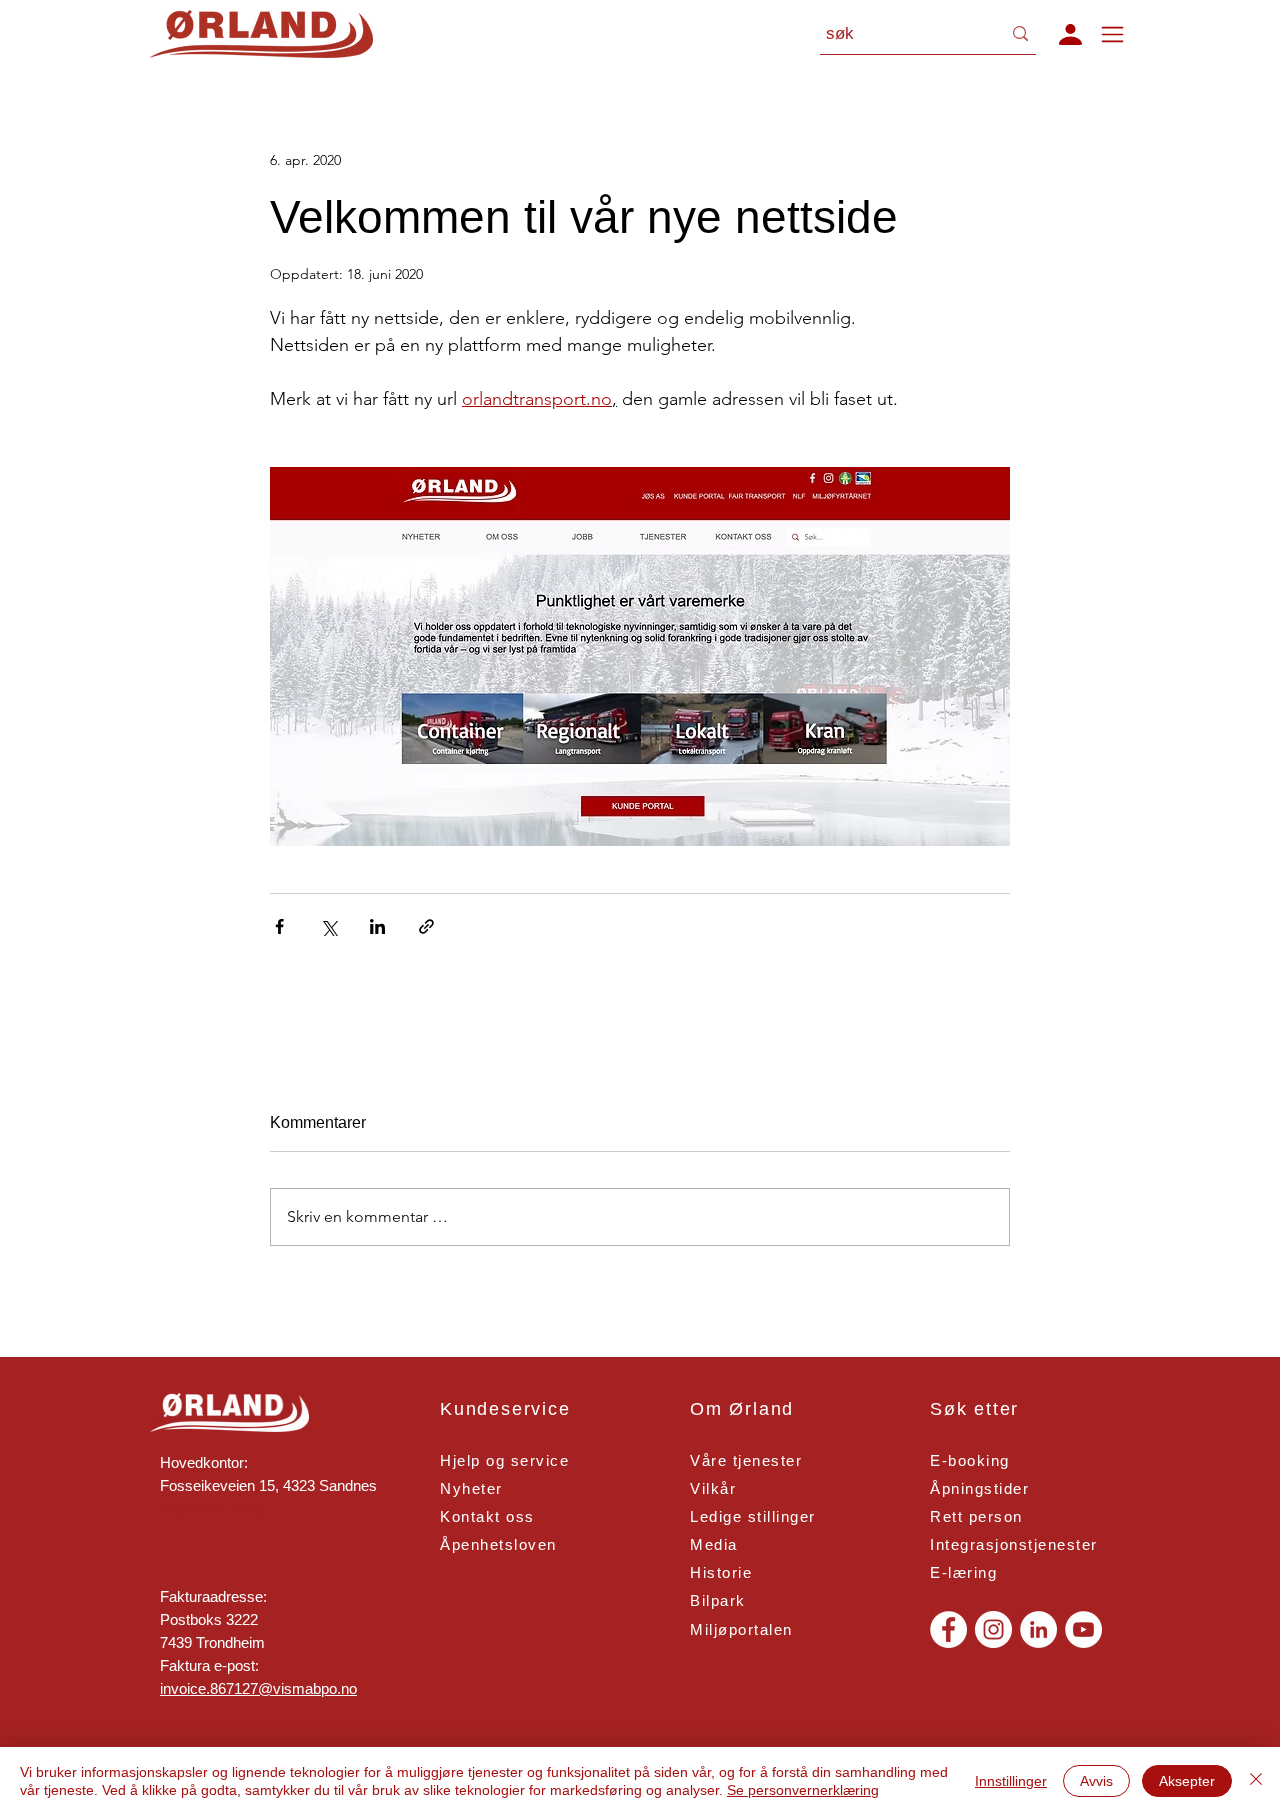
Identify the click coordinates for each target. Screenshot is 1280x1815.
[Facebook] (948, 1629)
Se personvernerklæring (803, 1790)
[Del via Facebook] (279, 926)
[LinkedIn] (1038, 1629)
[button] (1070, 34)
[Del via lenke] (426, 926)
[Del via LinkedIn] (377, 926)
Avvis (1096, 1781)
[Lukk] (1256, 1781)
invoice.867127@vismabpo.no (258, 1688)
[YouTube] (1083, 1629)
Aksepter (1187, 1781)
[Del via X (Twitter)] (328, 926)
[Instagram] (993, 1629)
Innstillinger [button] (1011, 1781)
